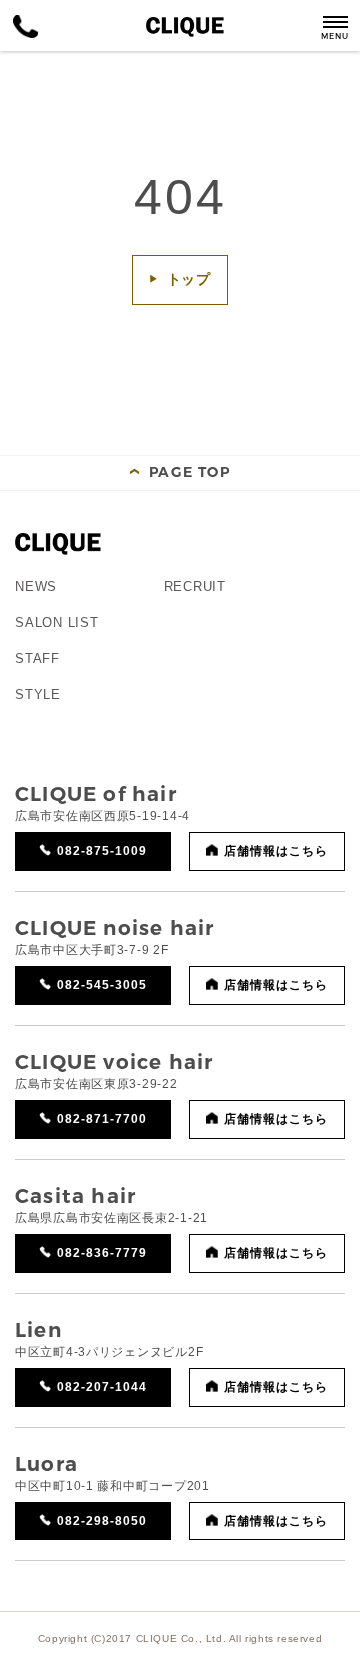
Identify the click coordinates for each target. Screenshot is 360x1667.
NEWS (36, 586)
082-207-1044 (102, 1387)
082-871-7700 (102, 1119)
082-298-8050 (102, 1521)
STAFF (37, 658)
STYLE (38, 694)
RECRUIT (195, 586)
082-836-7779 (102, 1253)
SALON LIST (57, 622)
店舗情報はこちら (276, 851)
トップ (189, 279)
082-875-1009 (102, 851)
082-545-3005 (102, 985)
